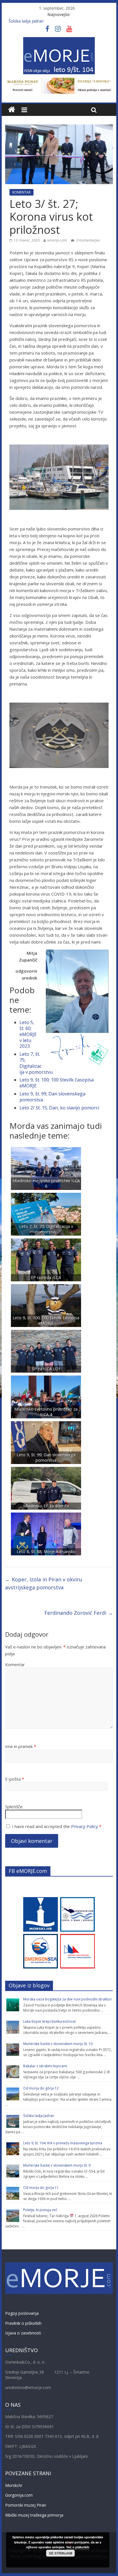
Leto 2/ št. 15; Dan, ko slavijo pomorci (59, 1108)
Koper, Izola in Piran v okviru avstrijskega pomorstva (44, 1583)
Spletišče (14, 1807)
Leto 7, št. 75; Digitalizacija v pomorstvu (36, 1063)
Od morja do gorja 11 (41, 2188)
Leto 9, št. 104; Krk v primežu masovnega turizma (63, 2143)
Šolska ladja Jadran (26, 21)
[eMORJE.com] (12, 110)
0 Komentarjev (88, 240)
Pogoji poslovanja (22, 2313)
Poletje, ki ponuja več (40, 2210)
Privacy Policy (84, 1826)
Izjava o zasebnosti (23, 2333)
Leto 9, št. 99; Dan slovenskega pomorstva (52, 1097)
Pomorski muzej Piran (26, 2505)
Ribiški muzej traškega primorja (34, 2515)
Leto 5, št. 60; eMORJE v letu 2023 (28, 1034)
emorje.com (57, 240)
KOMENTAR (21, 192)
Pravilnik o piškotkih (23, 2323)
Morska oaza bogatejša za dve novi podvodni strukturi (67, 1999)
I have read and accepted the (57, 1826)
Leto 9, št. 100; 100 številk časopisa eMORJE (57, 1083)
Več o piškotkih (78, 2547)
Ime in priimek (21, 1746)
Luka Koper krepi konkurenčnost (49, 2021)
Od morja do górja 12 (41, 2088)
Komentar (15, 1664)
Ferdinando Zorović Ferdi (79, 1613)
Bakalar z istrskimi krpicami (45, 2066)
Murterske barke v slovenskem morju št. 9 (57, 2165)
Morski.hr (14, 2485)
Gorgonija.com (19, 2495)
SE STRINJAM (61, 2553)
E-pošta (15, 1779)
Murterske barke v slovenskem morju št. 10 (58, 2044)
